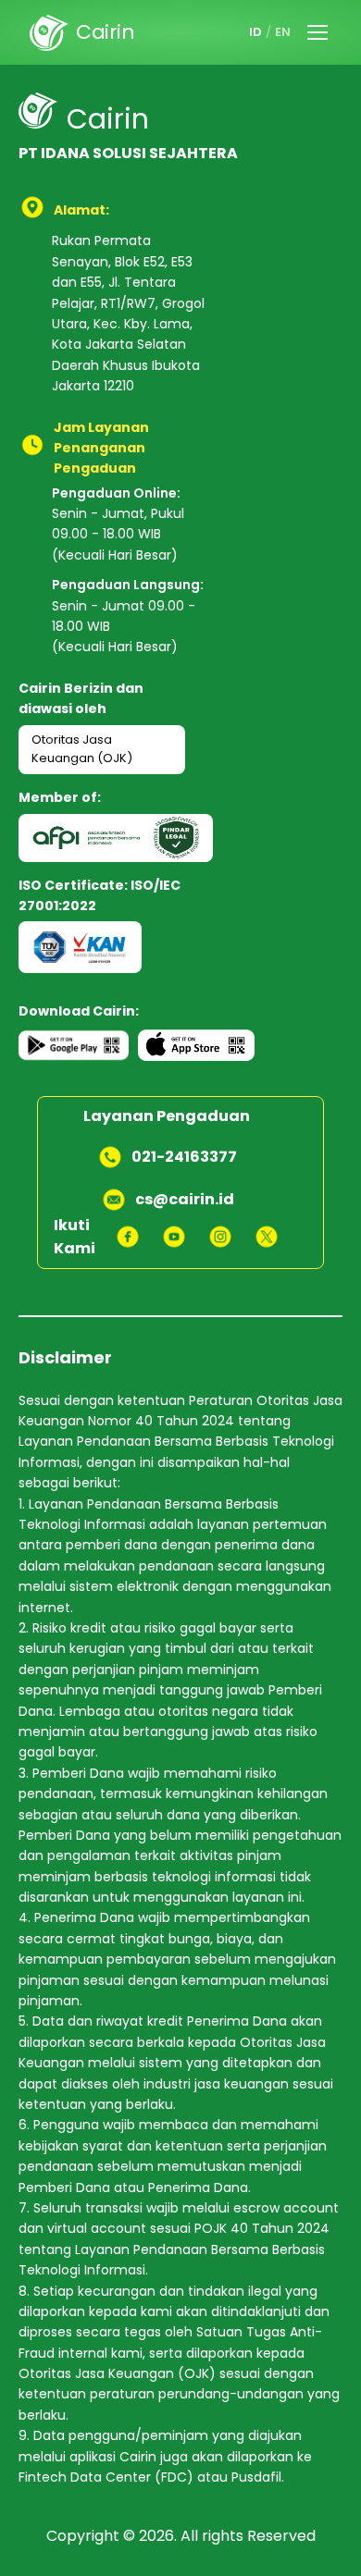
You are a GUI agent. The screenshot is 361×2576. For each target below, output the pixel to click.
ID (255, 32)
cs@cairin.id (185, 1199)
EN (283, 32)
